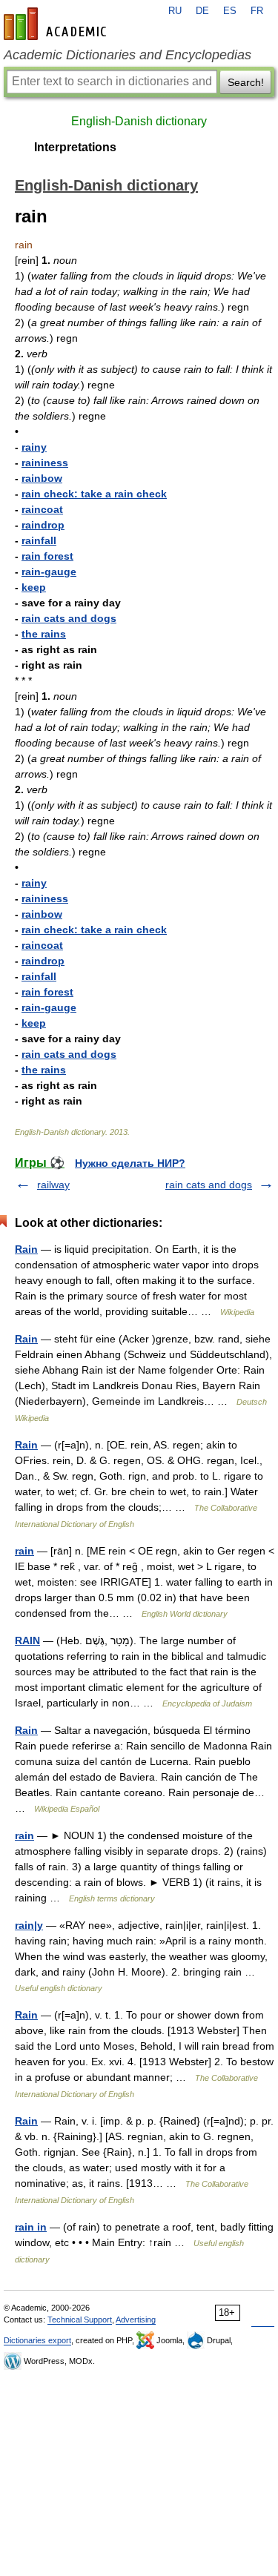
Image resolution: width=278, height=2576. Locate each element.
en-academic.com (57, 24)
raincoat (42, 509)
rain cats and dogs (69, 618)
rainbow (42, 478)
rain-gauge (49, 572)
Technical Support (80, 2320)
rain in (31, 2227)
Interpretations (75, 147)
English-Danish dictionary (139, 121)
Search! (246, 82)
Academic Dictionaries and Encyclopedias (128, 55)
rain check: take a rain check (94, 494)
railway (53, 1185)
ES (230, 11)
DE (202, 11)
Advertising (136, 2320)
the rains (44, 634)
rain (24, 1551)
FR (257, 11)
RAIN (27, 1640)
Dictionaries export (37, 2340)
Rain (26, 1249)
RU (175, 11)
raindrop (43, 525)
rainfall (39, 540)
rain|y (29, 1925)
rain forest (47, 556)
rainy (34, 447)
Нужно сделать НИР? (130, 1163)
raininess (45, 463)
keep (34, 587)
